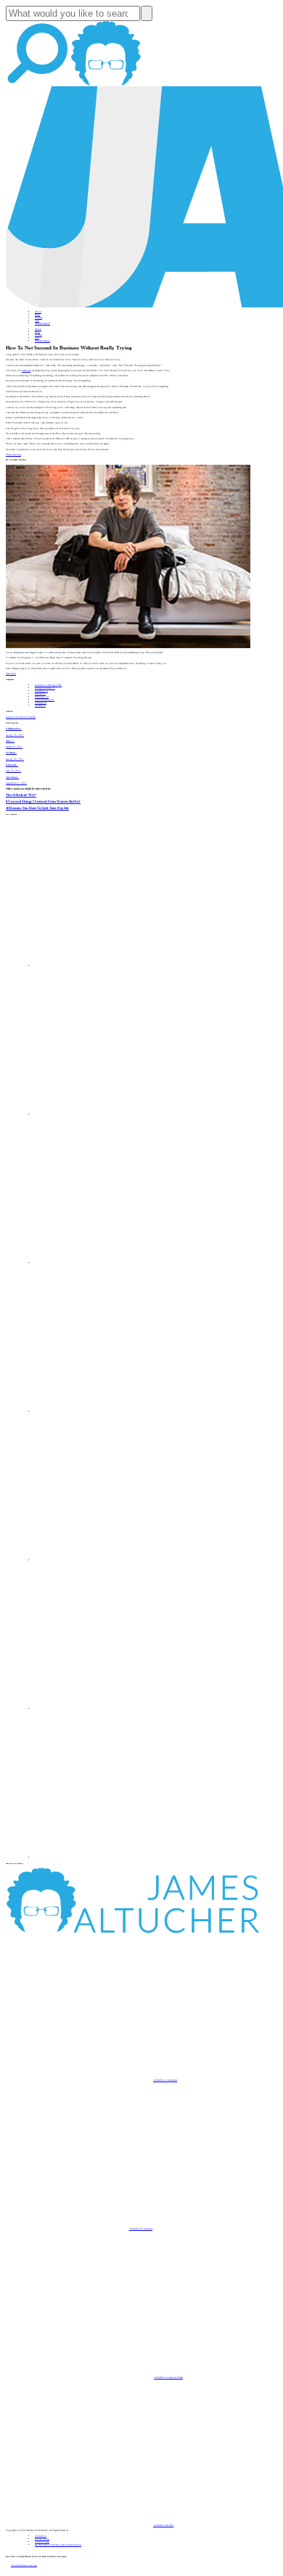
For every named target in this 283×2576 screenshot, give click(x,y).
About (38, 312)
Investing (41, 691)
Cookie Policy (42, 2542)
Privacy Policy (42, 2539)
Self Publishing (45, 700)
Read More (11, 674)
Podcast (38, 318)
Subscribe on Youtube (141, 2229)
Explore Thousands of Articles (21, 717)
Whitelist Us (41, 2536)
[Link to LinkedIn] (109, 1263)
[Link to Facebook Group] (109, 1114)
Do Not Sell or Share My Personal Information (58, 2545)
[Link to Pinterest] (109, 1709)
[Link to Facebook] (109, 966)
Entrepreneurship (45, 688)
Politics (40, 705)
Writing (41, 703)
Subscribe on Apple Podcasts (168, 2377)
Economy (42, 697)
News (37, 320)
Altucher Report (42, 323)
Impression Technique (48, 685)
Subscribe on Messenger (165, 2080)
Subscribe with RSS (163, 2525)
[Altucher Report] (106, 85)
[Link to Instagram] (109, 1858)
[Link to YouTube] (109, 1560)
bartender (26, 370)
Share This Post (13, 455)
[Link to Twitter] (109, 1412)
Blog (37, 315)
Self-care (40, 694)
